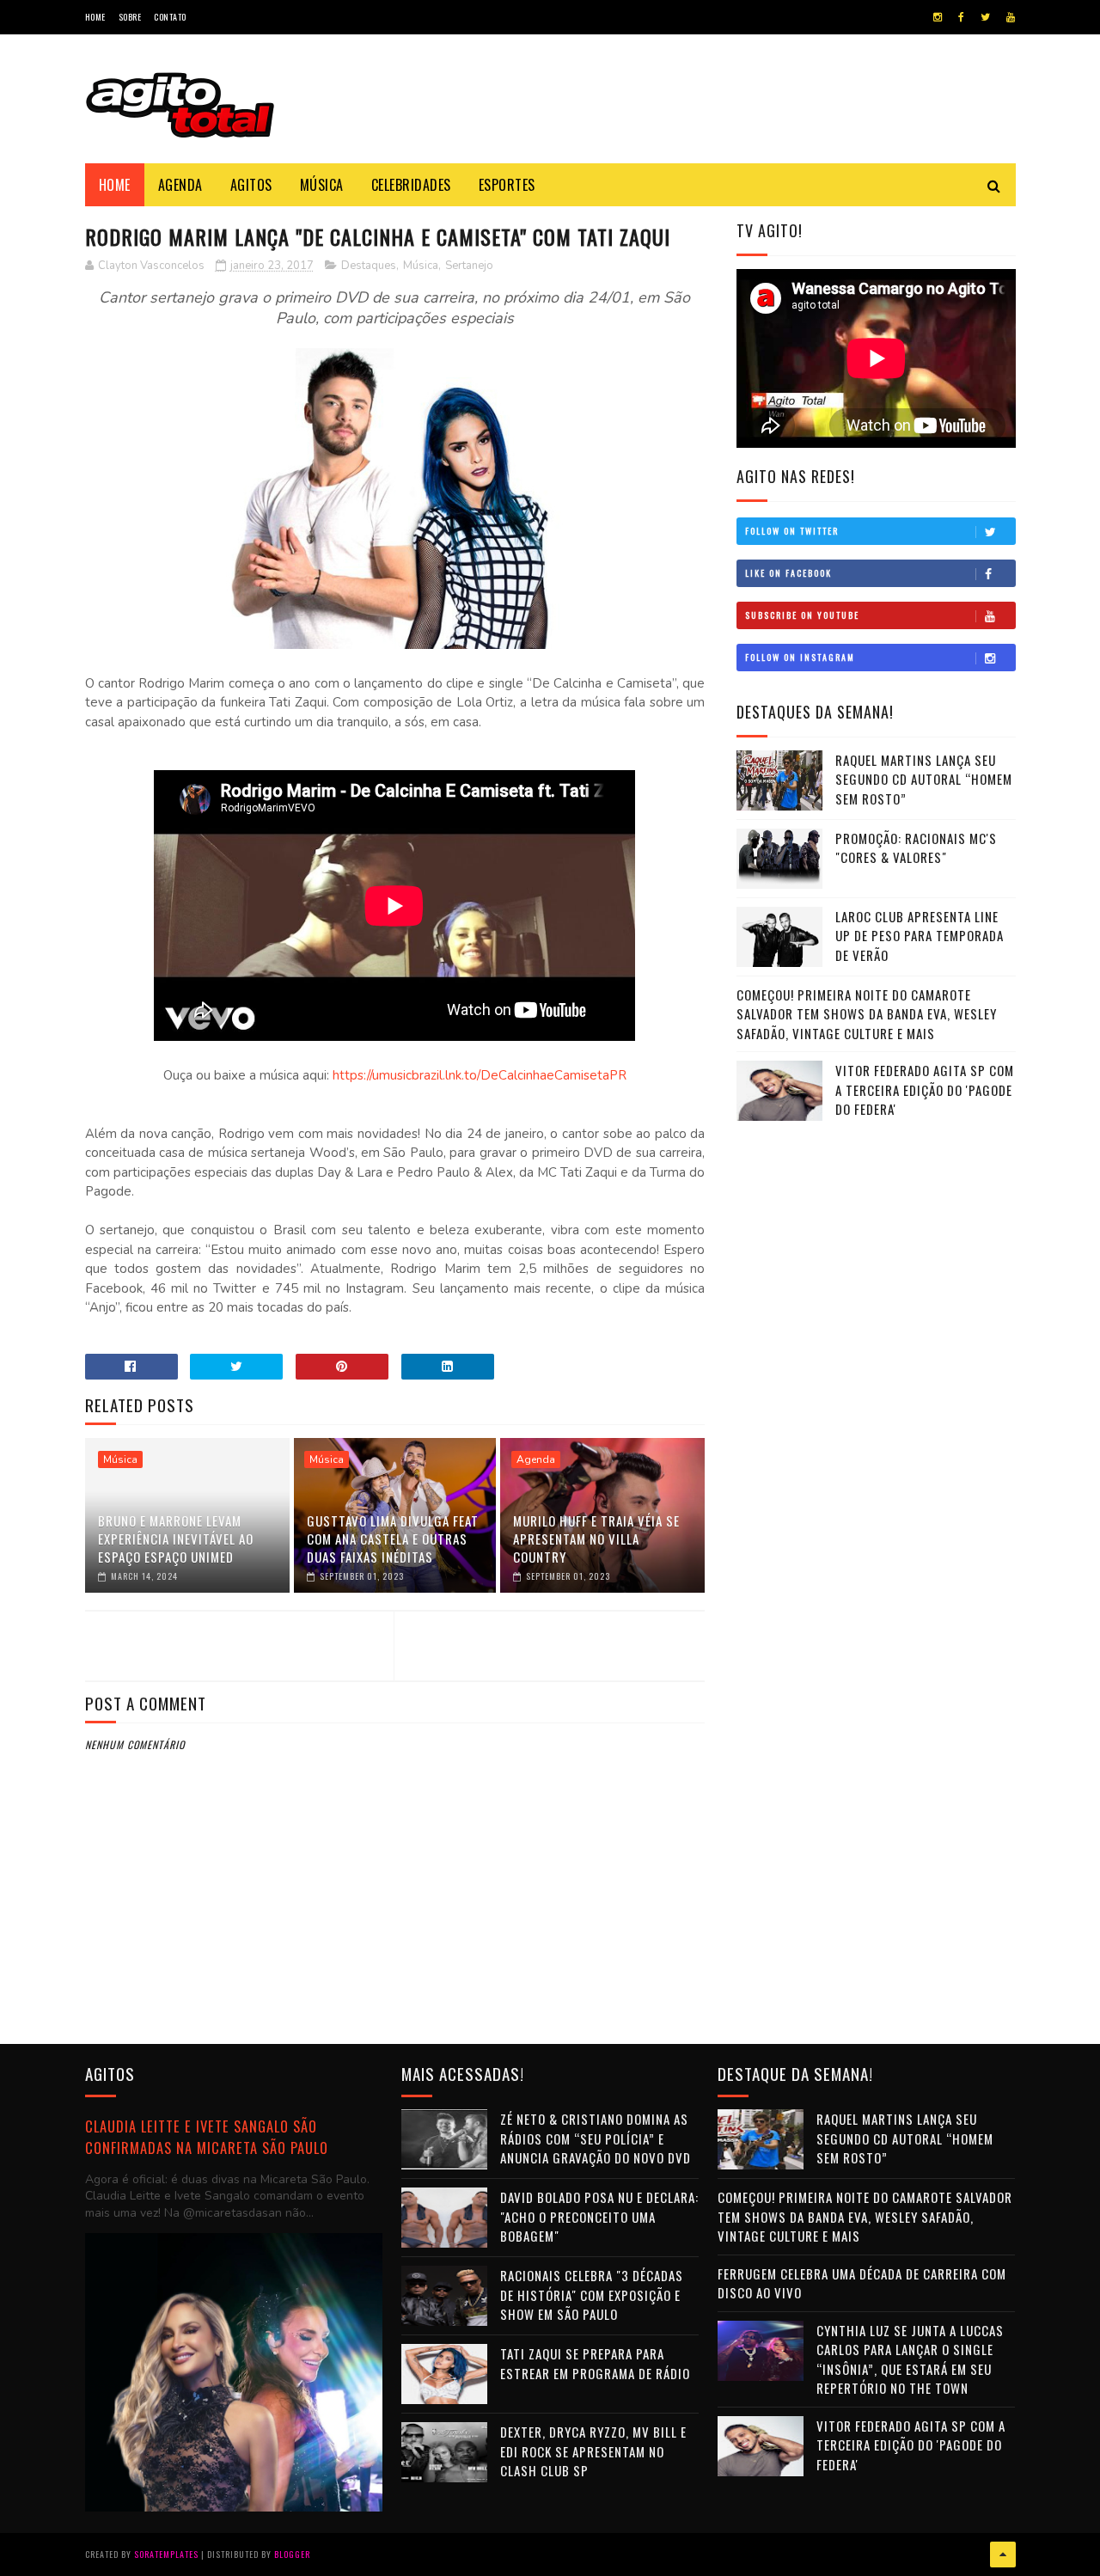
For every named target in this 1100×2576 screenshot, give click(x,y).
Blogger (292, 2554)
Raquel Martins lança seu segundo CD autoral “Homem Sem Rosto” (924, 779)
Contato (170, 17)
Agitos (251, 185)
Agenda (180, 185)
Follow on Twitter (792, 531)
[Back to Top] (1003, 2555)
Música (322, 185)
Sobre (130, 17)
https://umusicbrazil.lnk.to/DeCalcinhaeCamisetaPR (480, 1075)
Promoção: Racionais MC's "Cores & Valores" (916, 848)
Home (95, 17)
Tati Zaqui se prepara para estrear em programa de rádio (595, 2363)
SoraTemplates (166, 2554)
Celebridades (411, 185)
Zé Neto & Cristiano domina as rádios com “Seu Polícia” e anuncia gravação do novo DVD (596, 2138)
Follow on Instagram (800, 657)
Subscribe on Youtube (802, 615)
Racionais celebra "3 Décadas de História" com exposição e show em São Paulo (592, 2295)
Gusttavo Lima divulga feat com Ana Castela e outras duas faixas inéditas (393, 1539)
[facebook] (961, 17)
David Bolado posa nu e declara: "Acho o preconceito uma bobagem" (599, 2216)
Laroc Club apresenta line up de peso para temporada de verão (920, 936)
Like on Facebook (788, 573)
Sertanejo (469, 266)
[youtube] (1011, 17)
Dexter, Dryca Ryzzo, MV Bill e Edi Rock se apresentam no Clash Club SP (593, 2451)
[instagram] (938, 17)
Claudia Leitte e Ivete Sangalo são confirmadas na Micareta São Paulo (207, 2137)
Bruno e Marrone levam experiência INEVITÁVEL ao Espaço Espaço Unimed (176, 1539)
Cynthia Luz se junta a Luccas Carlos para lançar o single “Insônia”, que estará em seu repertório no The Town (910, 2359)
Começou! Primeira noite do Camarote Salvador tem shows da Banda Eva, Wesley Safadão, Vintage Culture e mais (867, 1014)
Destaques (369, 266)
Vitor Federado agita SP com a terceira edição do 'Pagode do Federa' (925, 1089)
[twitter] (985, 17)
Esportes (507, 185)
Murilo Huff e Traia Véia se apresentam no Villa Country (596, 1539)
